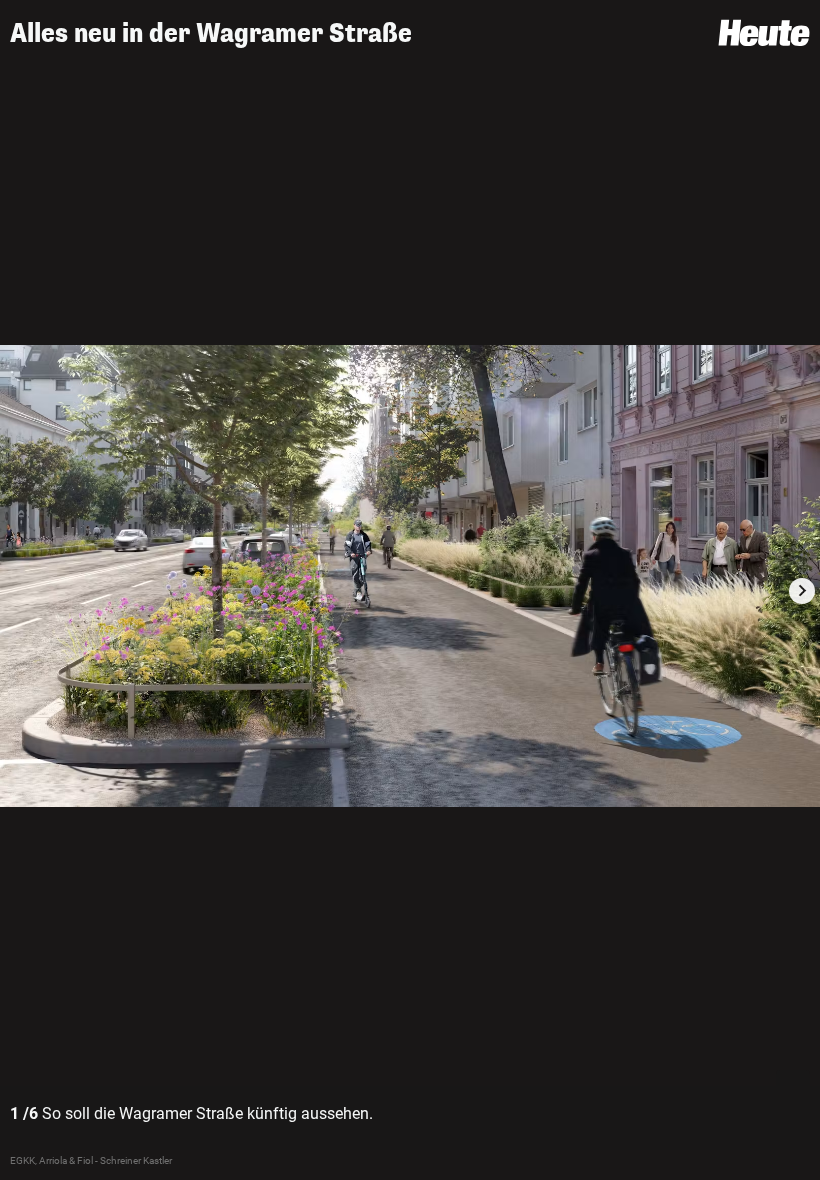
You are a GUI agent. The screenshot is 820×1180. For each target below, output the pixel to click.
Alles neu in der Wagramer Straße (211, 33)
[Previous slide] (18, 591)
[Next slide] (802, 591)
